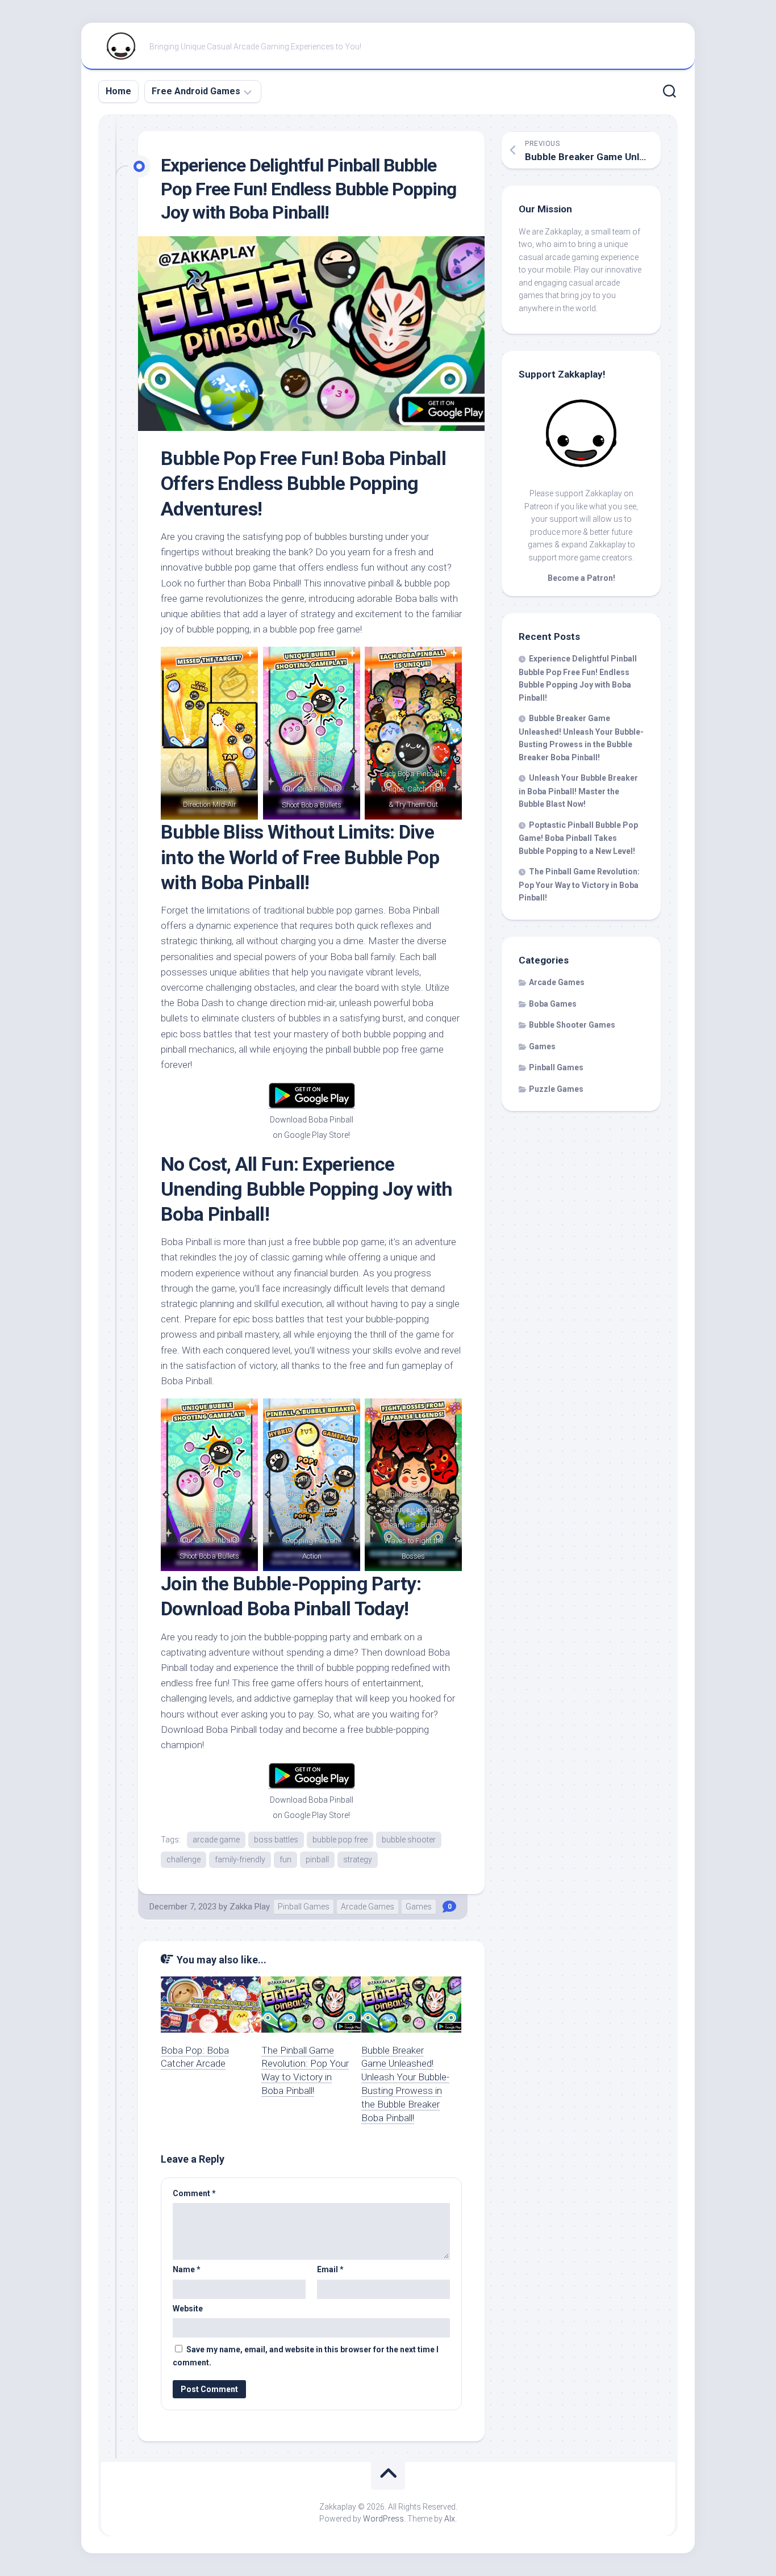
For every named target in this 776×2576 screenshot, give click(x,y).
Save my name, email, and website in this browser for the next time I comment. (306, 2356)
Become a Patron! (581, 578)
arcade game (216, 1840)
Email (330, 2269)
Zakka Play (250, 1907)
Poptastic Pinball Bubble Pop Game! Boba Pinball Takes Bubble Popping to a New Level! (578, 838)
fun (285, 1859)
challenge (183, 1859)
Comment (194, 2193)
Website (188, 2309)
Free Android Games (196, 91)
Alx (450, 2519)
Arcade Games (368, 1907)
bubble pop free (340, 1840)
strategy (358, 1859)
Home (118, 91)
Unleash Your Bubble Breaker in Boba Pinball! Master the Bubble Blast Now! (578, 791)
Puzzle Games (556, 1089)
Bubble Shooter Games (572, 1025)
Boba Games (553, 1004)
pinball (317, 1859)
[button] (311, 334)
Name (187, 2269)
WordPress (383, 2519)
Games (419, 1907)
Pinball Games (304, 1907)
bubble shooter (409, 1840)
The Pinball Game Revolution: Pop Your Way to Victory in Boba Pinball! (579, 885)
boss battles (276, 1840)
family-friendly (240, 1859)
